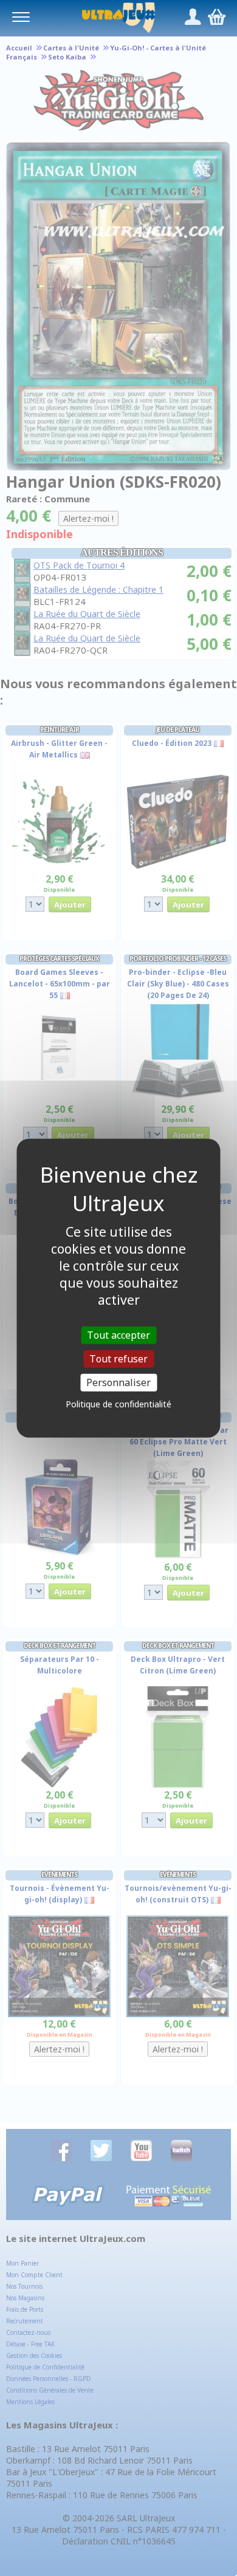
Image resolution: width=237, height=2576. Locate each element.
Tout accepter (118, 1334)
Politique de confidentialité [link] (118, 1404)
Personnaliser (118, 1382)
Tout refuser (118, 1358)
